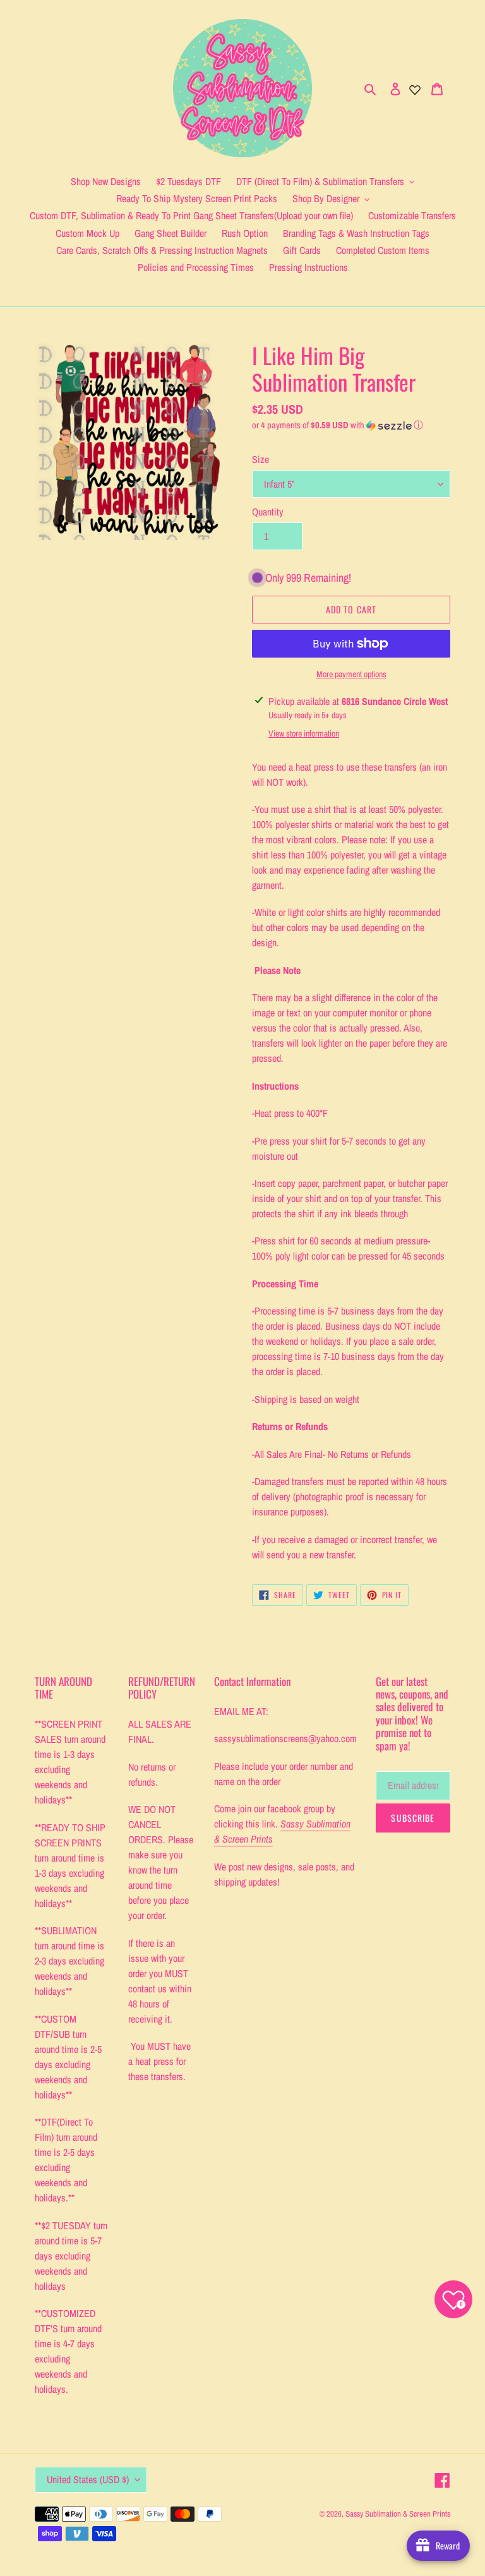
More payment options (351, 674)
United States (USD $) (88, 2479)
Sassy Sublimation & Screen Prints (398, 2514)
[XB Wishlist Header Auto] (415, 88)
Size (260, 459)
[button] (338, 425)
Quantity (268, 512)
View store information (304, 733)
